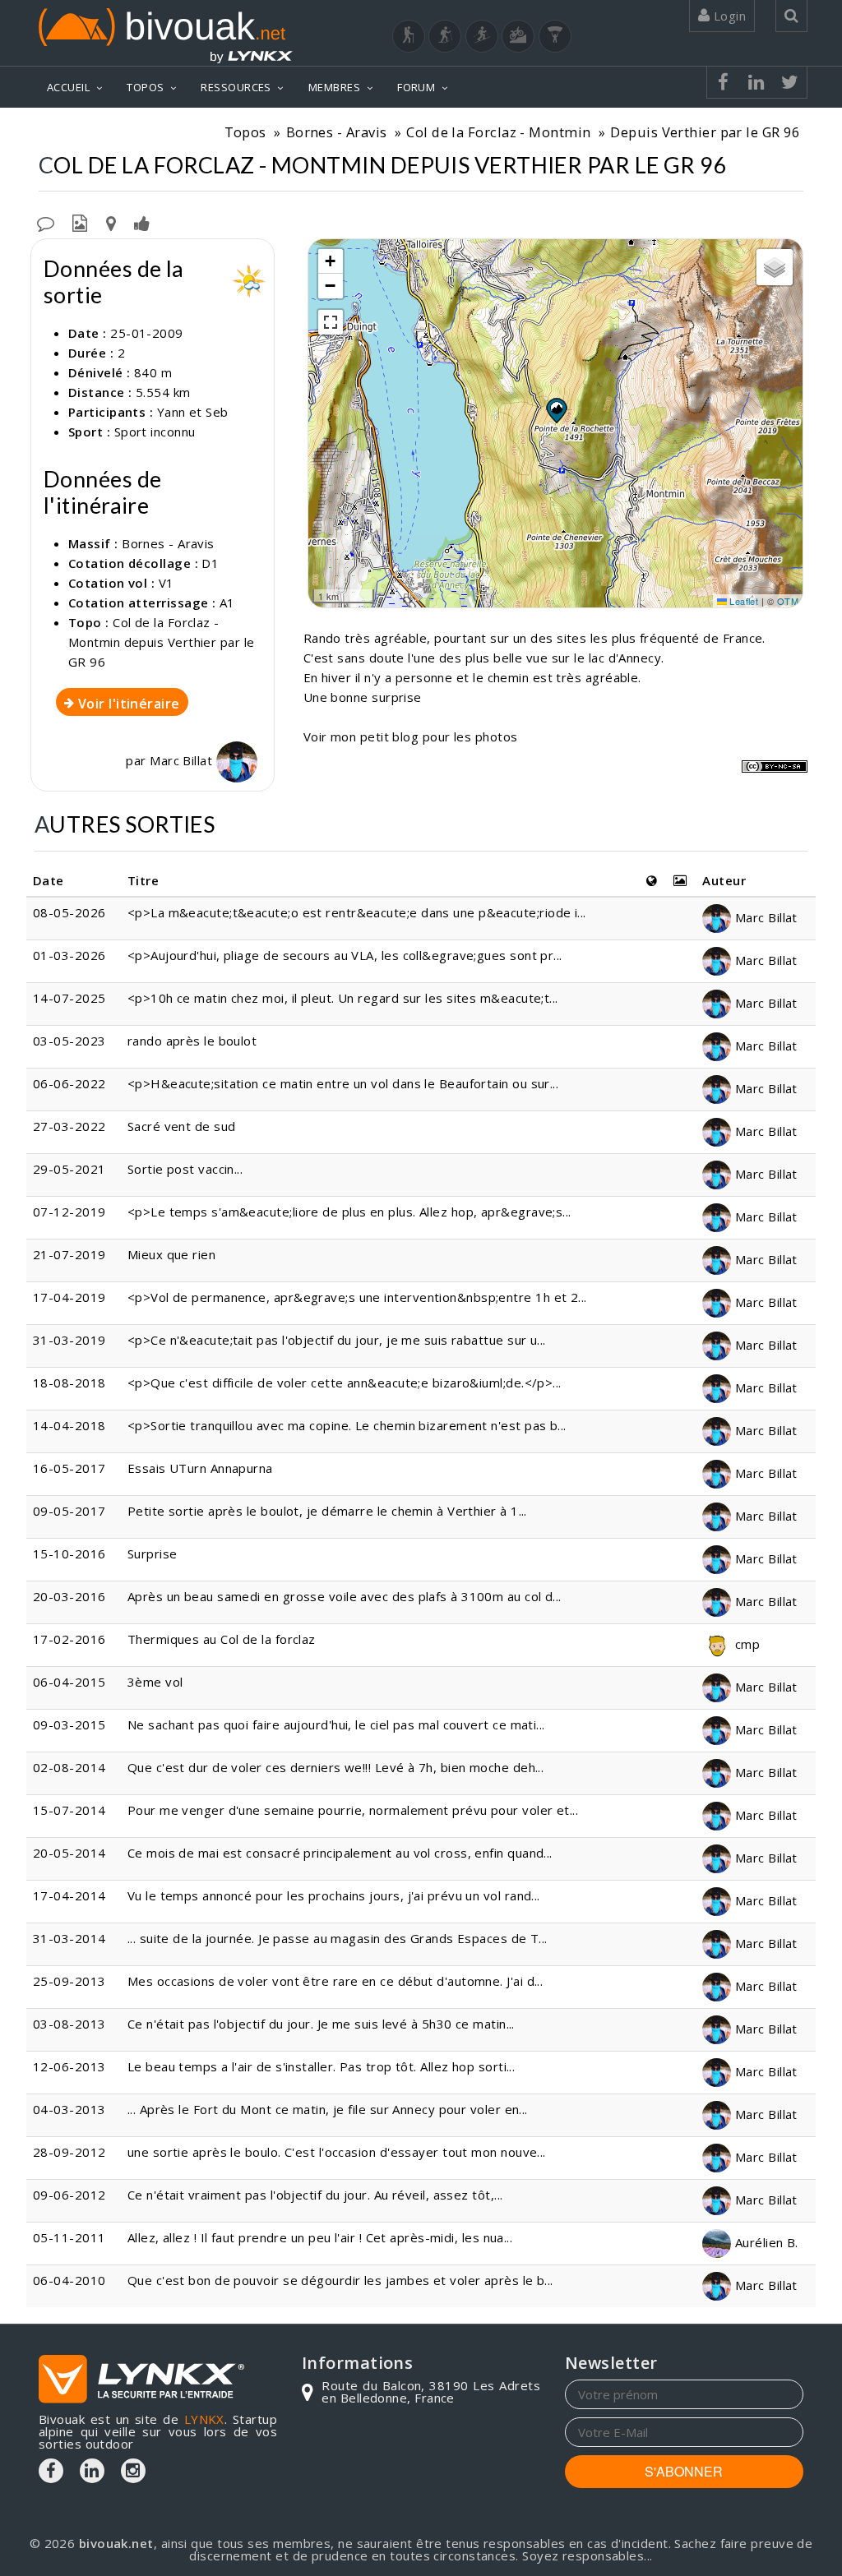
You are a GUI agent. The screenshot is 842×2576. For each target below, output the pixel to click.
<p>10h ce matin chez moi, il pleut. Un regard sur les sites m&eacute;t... (343, 998)
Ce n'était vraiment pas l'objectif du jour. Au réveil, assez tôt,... (315, 2195)
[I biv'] (142, 222)
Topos (245, 132)
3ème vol (155, 1682)
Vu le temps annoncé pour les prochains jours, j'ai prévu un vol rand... (334, 1895)
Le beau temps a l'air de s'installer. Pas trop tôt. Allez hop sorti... (322, 2066)
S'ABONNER (684, 2471)
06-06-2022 (69, 1083)
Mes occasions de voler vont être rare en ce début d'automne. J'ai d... (335, 1981)
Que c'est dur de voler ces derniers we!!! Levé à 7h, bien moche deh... (336, 1767)
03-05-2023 (69, 1041)
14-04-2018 (69, 1425)
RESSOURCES (236, 87)
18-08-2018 (69, 1383)
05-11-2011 (69, 2237)
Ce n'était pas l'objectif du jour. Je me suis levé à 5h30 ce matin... (321, 2024)
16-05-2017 (69, 1468)
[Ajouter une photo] (80, 222)
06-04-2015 (69, 1682)
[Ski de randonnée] (482, 36)
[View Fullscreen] (331, 322)
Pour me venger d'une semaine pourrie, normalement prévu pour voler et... (353, 1810)
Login (728, 16)
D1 (210, 563)
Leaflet (743, 601)
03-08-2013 (69, 2024)
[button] (556, 410)
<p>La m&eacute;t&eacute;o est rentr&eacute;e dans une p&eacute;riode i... (357, 912)
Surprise (153, 1553)
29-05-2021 (69, 1169)
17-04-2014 (69, 1895)
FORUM (416, 87)
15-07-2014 (69, 1810)
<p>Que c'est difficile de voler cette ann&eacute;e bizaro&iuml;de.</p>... (345, 1383)
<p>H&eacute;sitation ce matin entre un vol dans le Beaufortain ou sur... (343, 1083)
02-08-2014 (69, 1767)
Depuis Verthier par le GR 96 (705, 132)
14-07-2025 (69, 998)
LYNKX (204, 2419)
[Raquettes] (445, 36)
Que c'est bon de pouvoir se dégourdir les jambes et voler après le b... (340, 2280)
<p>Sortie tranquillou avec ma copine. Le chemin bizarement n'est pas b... (347, 1425)
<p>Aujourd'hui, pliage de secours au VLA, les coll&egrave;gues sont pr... (345, 955)
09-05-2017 (69, 1511)
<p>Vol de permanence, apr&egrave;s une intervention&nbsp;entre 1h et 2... (357, 1297)
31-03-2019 (69, 1340)
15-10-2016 (69, 1553)
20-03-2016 (69, 1596)
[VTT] (518, 36)
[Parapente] (555, 36)
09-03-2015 (69, 1724)
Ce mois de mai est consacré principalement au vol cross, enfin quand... (340, 1853)
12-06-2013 (69, 2066)
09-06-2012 (69, 2195)
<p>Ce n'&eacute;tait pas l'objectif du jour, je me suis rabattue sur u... (337, 1340)
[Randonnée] (409, 36)
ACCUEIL (68, 87)
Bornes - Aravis (337, 132)
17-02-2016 (69, 1639)
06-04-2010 (69, 2280)
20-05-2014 (69, 1853)
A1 (227, 602)
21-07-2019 (69, 1254)
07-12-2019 (69, 1212)
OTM (788, 601)
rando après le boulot (192, 1041)
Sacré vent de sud (182, 1126)
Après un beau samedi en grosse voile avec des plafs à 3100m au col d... (345, 1596)
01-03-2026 (69, 955)
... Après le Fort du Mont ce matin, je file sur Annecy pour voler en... (328, 2109)
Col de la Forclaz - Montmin (498, 132)
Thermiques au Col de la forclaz (222, 1639)
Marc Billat (183, 760)
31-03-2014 (69, 1938)
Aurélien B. (764, 2242)
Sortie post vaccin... (185, 1169)
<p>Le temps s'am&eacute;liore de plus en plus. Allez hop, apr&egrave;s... (349, 1212)
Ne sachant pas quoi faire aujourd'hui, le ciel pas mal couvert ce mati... (336, 1724)
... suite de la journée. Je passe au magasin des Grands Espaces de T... (338, 1938)
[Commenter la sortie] (46, 222)
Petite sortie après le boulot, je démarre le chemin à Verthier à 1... (327, 1511)
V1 (167, 583)
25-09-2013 (69, 1981)
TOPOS (145, 87)
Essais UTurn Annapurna (200, 1468)
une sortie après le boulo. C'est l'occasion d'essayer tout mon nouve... (337, 2152)
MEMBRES (334, 87)
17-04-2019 (69, 1297)
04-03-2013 (69, 2109)
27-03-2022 (69, 1126)
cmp (745, 1644)
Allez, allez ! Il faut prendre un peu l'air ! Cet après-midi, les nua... (320, 2237)
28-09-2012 (69, 2152)
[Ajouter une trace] (111, 222)
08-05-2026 (69, 912)
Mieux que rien (171, 1254)
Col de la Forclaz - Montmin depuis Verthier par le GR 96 (162, 642)
